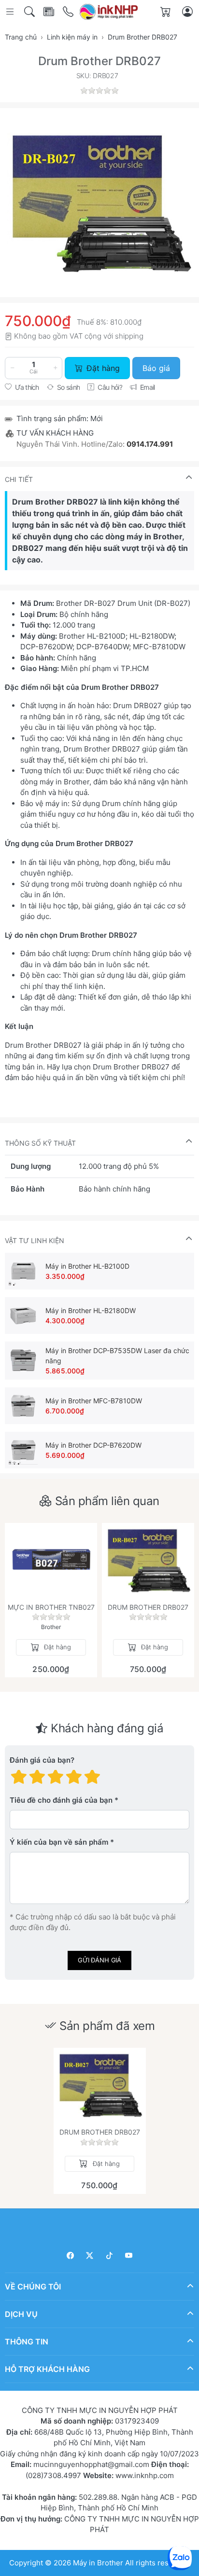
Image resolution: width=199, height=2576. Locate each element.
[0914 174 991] (69, 12)
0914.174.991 (150, 444)
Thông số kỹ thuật (40, 1143)
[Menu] (11, 12)
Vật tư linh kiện (35, 1240)
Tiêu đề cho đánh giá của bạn (61, 1801)
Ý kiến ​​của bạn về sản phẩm (59, 1843)
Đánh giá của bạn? (42, 1761)
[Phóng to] (99, 203)
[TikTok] (109, 2255)
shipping (129, 336)
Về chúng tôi (33, 2286)
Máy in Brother (98, 2562)
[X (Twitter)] (90, 2255)
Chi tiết (19, 479)
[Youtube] (129, 2255)
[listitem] (99, 203)
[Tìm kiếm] (30, 12)
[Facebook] (70, 2255)
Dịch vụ (21, 2314)
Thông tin (27, 2341)
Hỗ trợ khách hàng (47, 2369)
